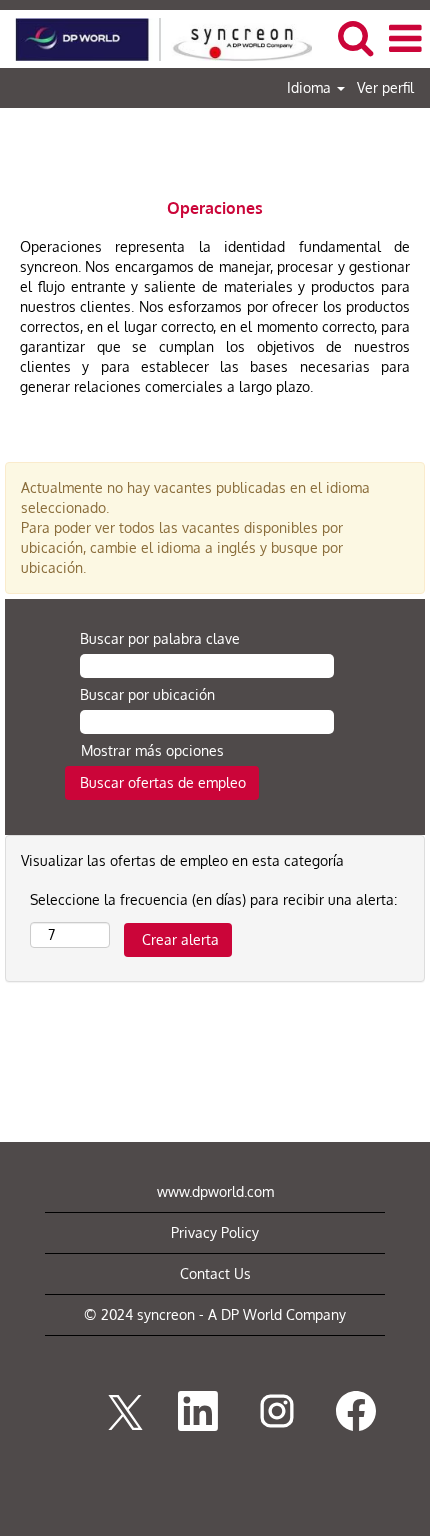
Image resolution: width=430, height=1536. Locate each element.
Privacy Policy (215, 1232)
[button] (405, 38)
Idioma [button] (311, 88)
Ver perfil (385, 88)
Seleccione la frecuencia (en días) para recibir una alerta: (213, 899)
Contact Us (215, 1273)
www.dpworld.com (215, 1191)
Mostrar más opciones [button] (152, 750)
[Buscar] (355, 37)
